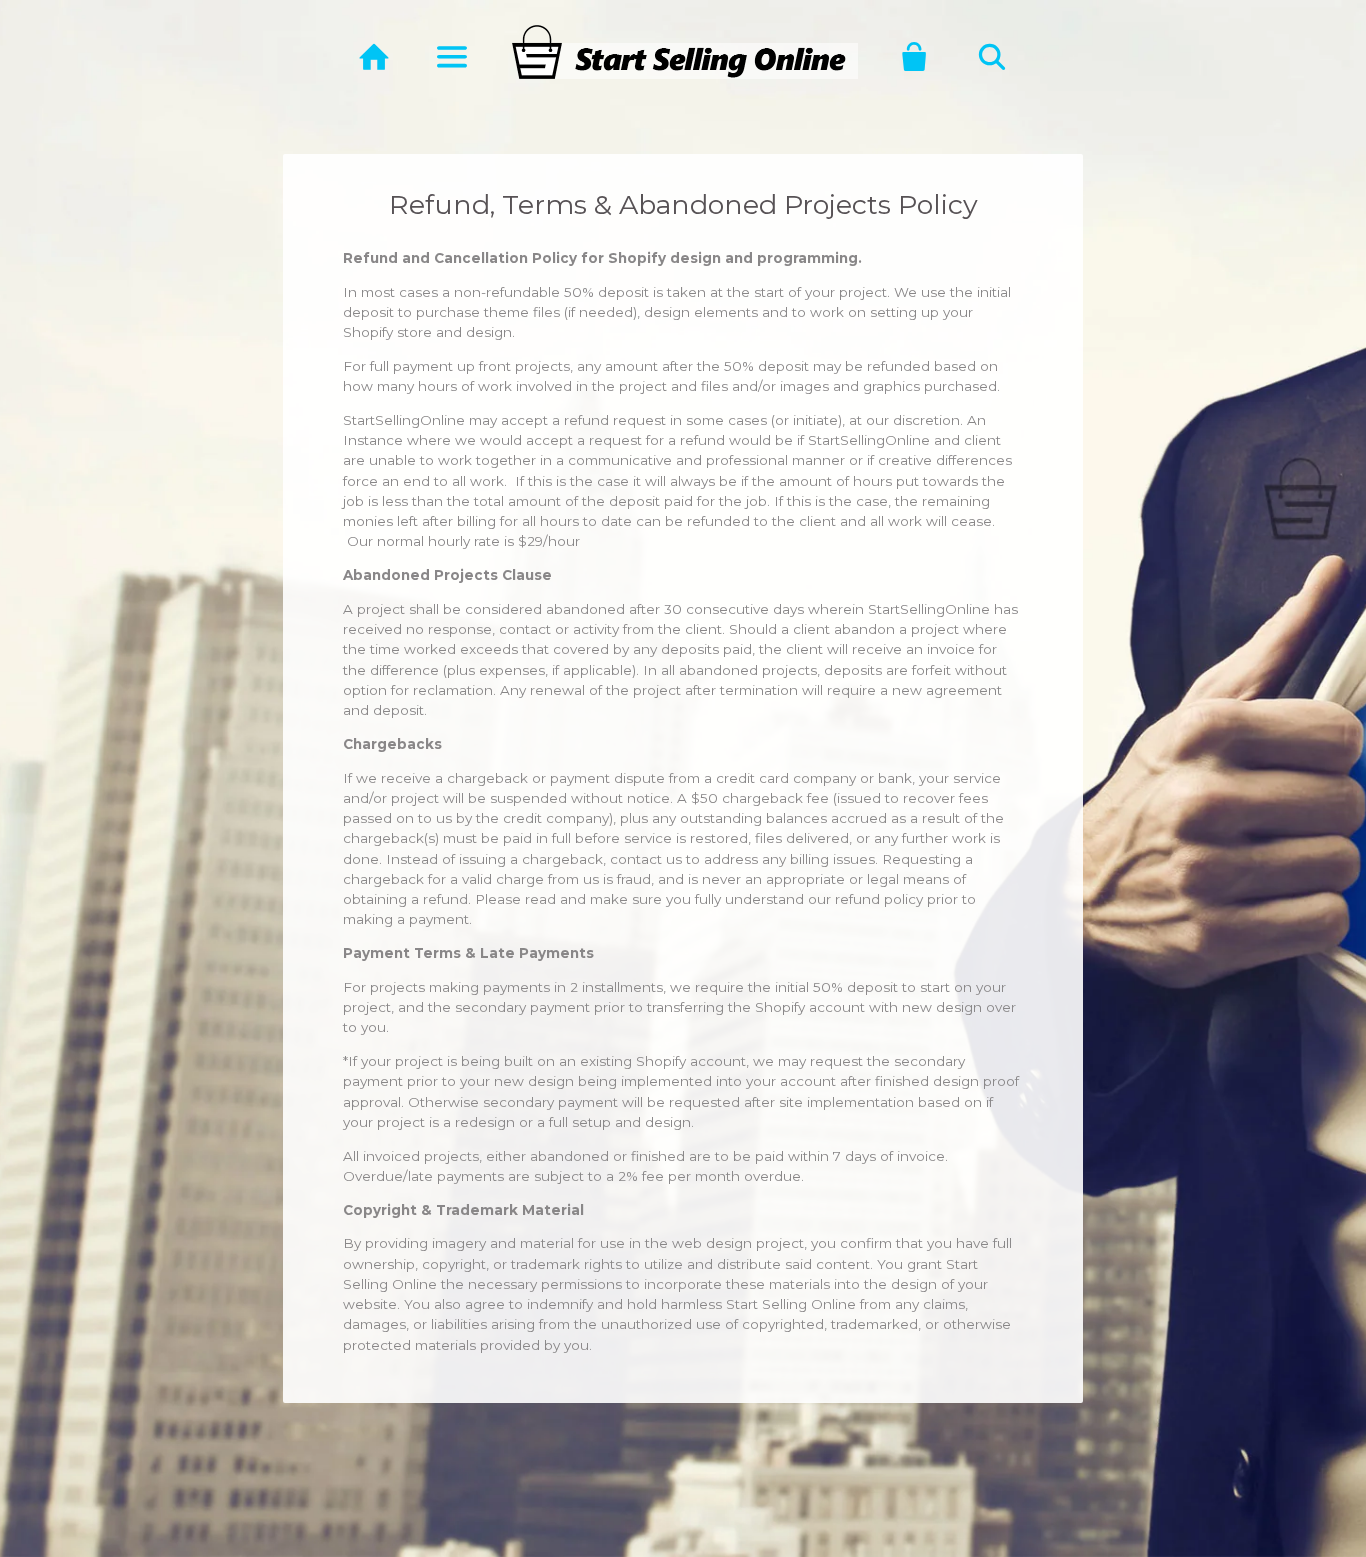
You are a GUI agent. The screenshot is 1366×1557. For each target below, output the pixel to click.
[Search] (992, 57)
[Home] (375, 57)
